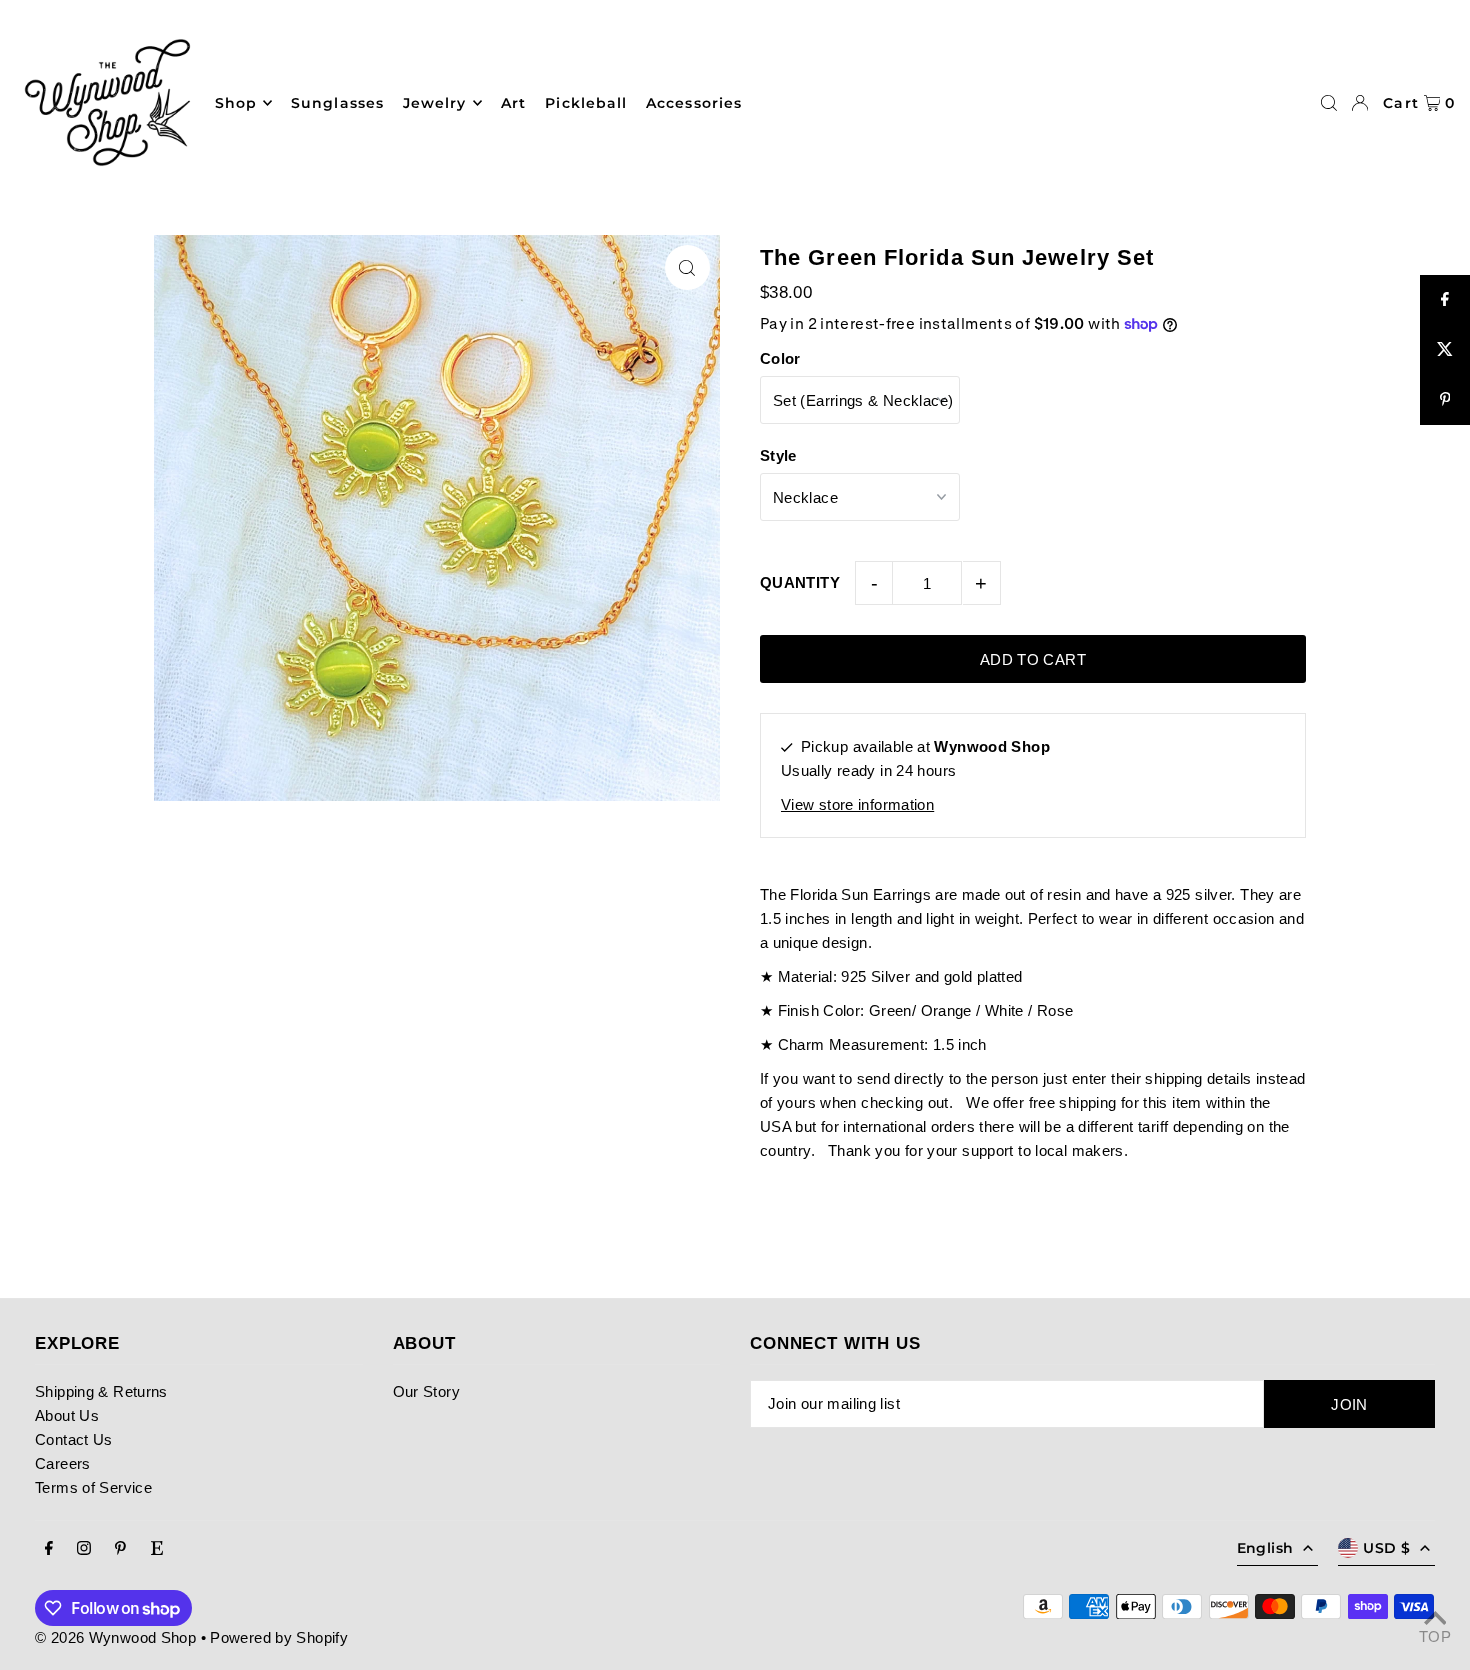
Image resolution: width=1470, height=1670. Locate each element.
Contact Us (74, 1439)
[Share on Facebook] (1445, 300)
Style (778, 455)
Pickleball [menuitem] (586, 103)
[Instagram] (84, 1549)
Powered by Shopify (279, 1637)
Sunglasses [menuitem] (337, 103)
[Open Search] (1329, 103)
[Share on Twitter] (1445, 350)
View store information (857, 804)
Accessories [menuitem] (694, 103)
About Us (67, 1415)
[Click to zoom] (687, 267)
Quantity (800, 582)
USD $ (1386, 1548)
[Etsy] (157, 1549)
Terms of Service (93, 1487)
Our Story (426, 1391)
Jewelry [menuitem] (434, 103)
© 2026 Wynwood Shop (115, 1637)
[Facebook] (49, 1549)
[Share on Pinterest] (1445, 400)
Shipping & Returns (101, 1391)
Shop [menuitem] (236, 103)
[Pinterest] (120, 1549)
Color (780, 358)
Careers (63, 1463)
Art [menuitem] (513, 103)
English (1265, 1548)
